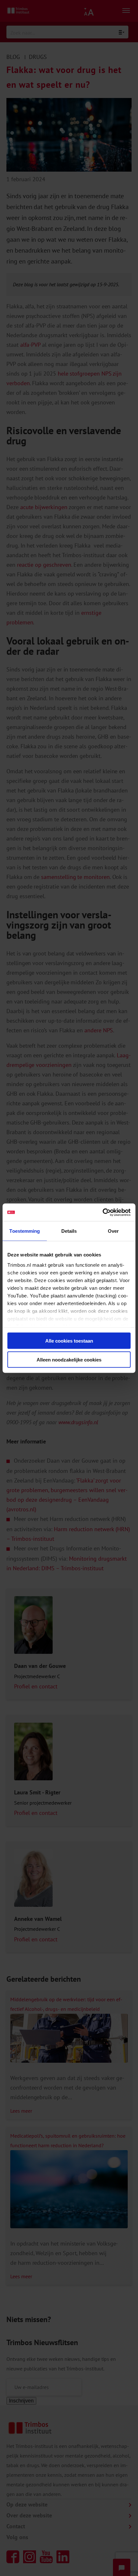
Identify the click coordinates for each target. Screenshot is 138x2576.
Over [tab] (113, 1231)
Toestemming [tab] (25, 1231)
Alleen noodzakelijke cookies (69, 1359)
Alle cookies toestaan (69, 1341)
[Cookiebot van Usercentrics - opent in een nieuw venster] (103, 1212)
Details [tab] (69, 1231)
